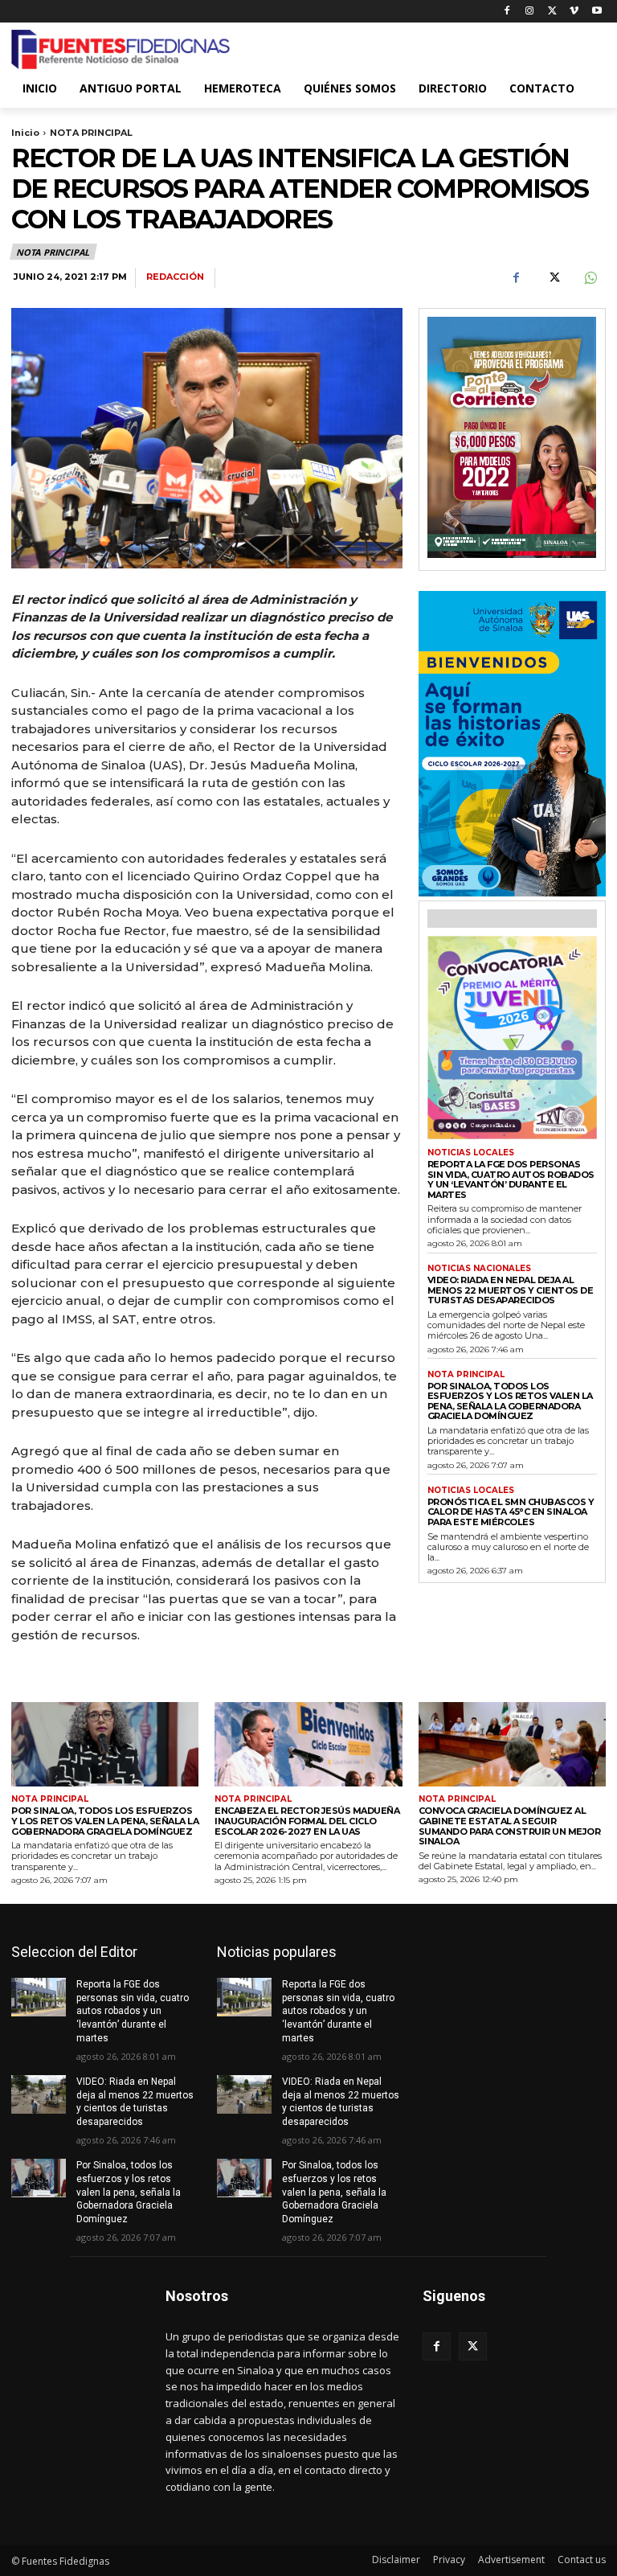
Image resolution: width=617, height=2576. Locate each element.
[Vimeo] (574, 12)
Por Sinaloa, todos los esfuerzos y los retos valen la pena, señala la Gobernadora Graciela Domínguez (510, 1401)
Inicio (25, 133)
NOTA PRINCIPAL (91, 133)
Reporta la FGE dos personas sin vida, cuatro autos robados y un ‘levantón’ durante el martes (511, 1179)
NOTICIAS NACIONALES (479, 1269)
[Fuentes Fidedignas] (121, 50)
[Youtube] (597, 12)
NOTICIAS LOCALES (471, 1153)
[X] (552, 12)
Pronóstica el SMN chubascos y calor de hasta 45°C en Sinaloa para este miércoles (511, 1512)
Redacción (175, 277)
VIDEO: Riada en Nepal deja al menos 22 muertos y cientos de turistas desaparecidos (511, 1290)
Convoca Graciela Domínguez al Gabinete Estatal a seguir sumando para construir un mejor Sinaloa (510, 1826)
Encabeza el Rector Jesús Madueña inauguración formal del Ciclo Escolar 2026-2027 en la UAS (307, 1821)
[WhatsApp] (590, 278)
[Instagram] (530, 12)
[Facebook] (507, 12)
